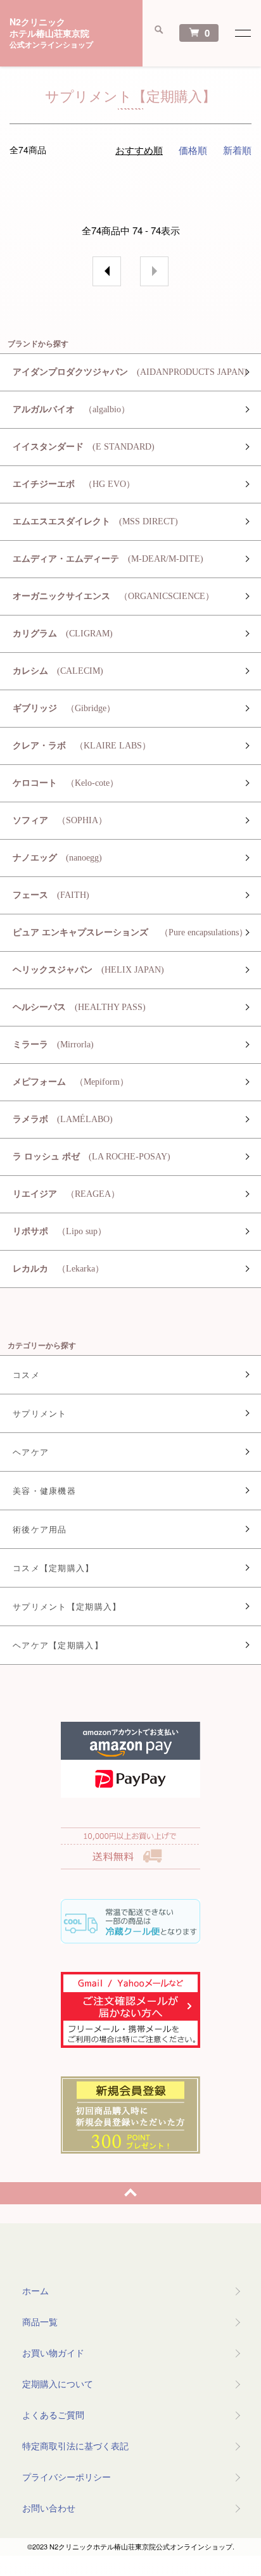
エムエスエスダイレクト (95, 521)
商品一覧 (40, 2321)
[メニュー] (242, 33)
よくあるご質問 (53, 2415)
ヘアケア (31, 1452)
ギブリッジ (64, 708)
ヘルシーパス (79, 1007)
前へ (107, 271)
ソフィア (60, 820)
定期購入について (58, 2383)
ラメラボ (63, 1119)
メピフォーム (71, 1082)
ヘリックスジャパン (88, 970)
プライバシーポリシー (67, 2477)
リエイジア (66, 1194)
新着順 (237, 150)
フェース (51, 895)
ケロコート (66, 783)
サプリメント (40, 1413)
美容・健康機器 (44, 1490)
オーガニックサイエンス (113, 596)
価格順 (193, 150)
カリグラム (63, 634)
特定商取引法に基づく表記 (75, 2446)
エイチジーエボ (74, 484)
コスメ (26, 1374)
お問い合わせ (49, 2508)
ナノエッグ (57, 858)
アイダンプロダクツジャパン (130, 372)
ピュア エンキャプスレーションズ (130, 932)
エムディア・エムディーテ (108, 559)
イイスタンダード (84, 447)
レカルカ (58, 1269)
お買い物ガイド (53, 2352)
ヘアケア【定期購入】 (58, 1645)
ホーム (35, 2290)
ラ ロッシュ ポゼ (92, 1157)
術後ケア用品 (40, 1529)
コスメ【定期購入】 (54, 1568)
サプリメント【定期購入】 (67, 1606)
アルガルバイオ (71, 409)
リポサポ (60, 1231)
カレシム (58, 671)
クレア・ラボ (82, 746)
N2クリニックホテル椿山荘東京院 (51, 33)
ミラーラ (53, 1045)
